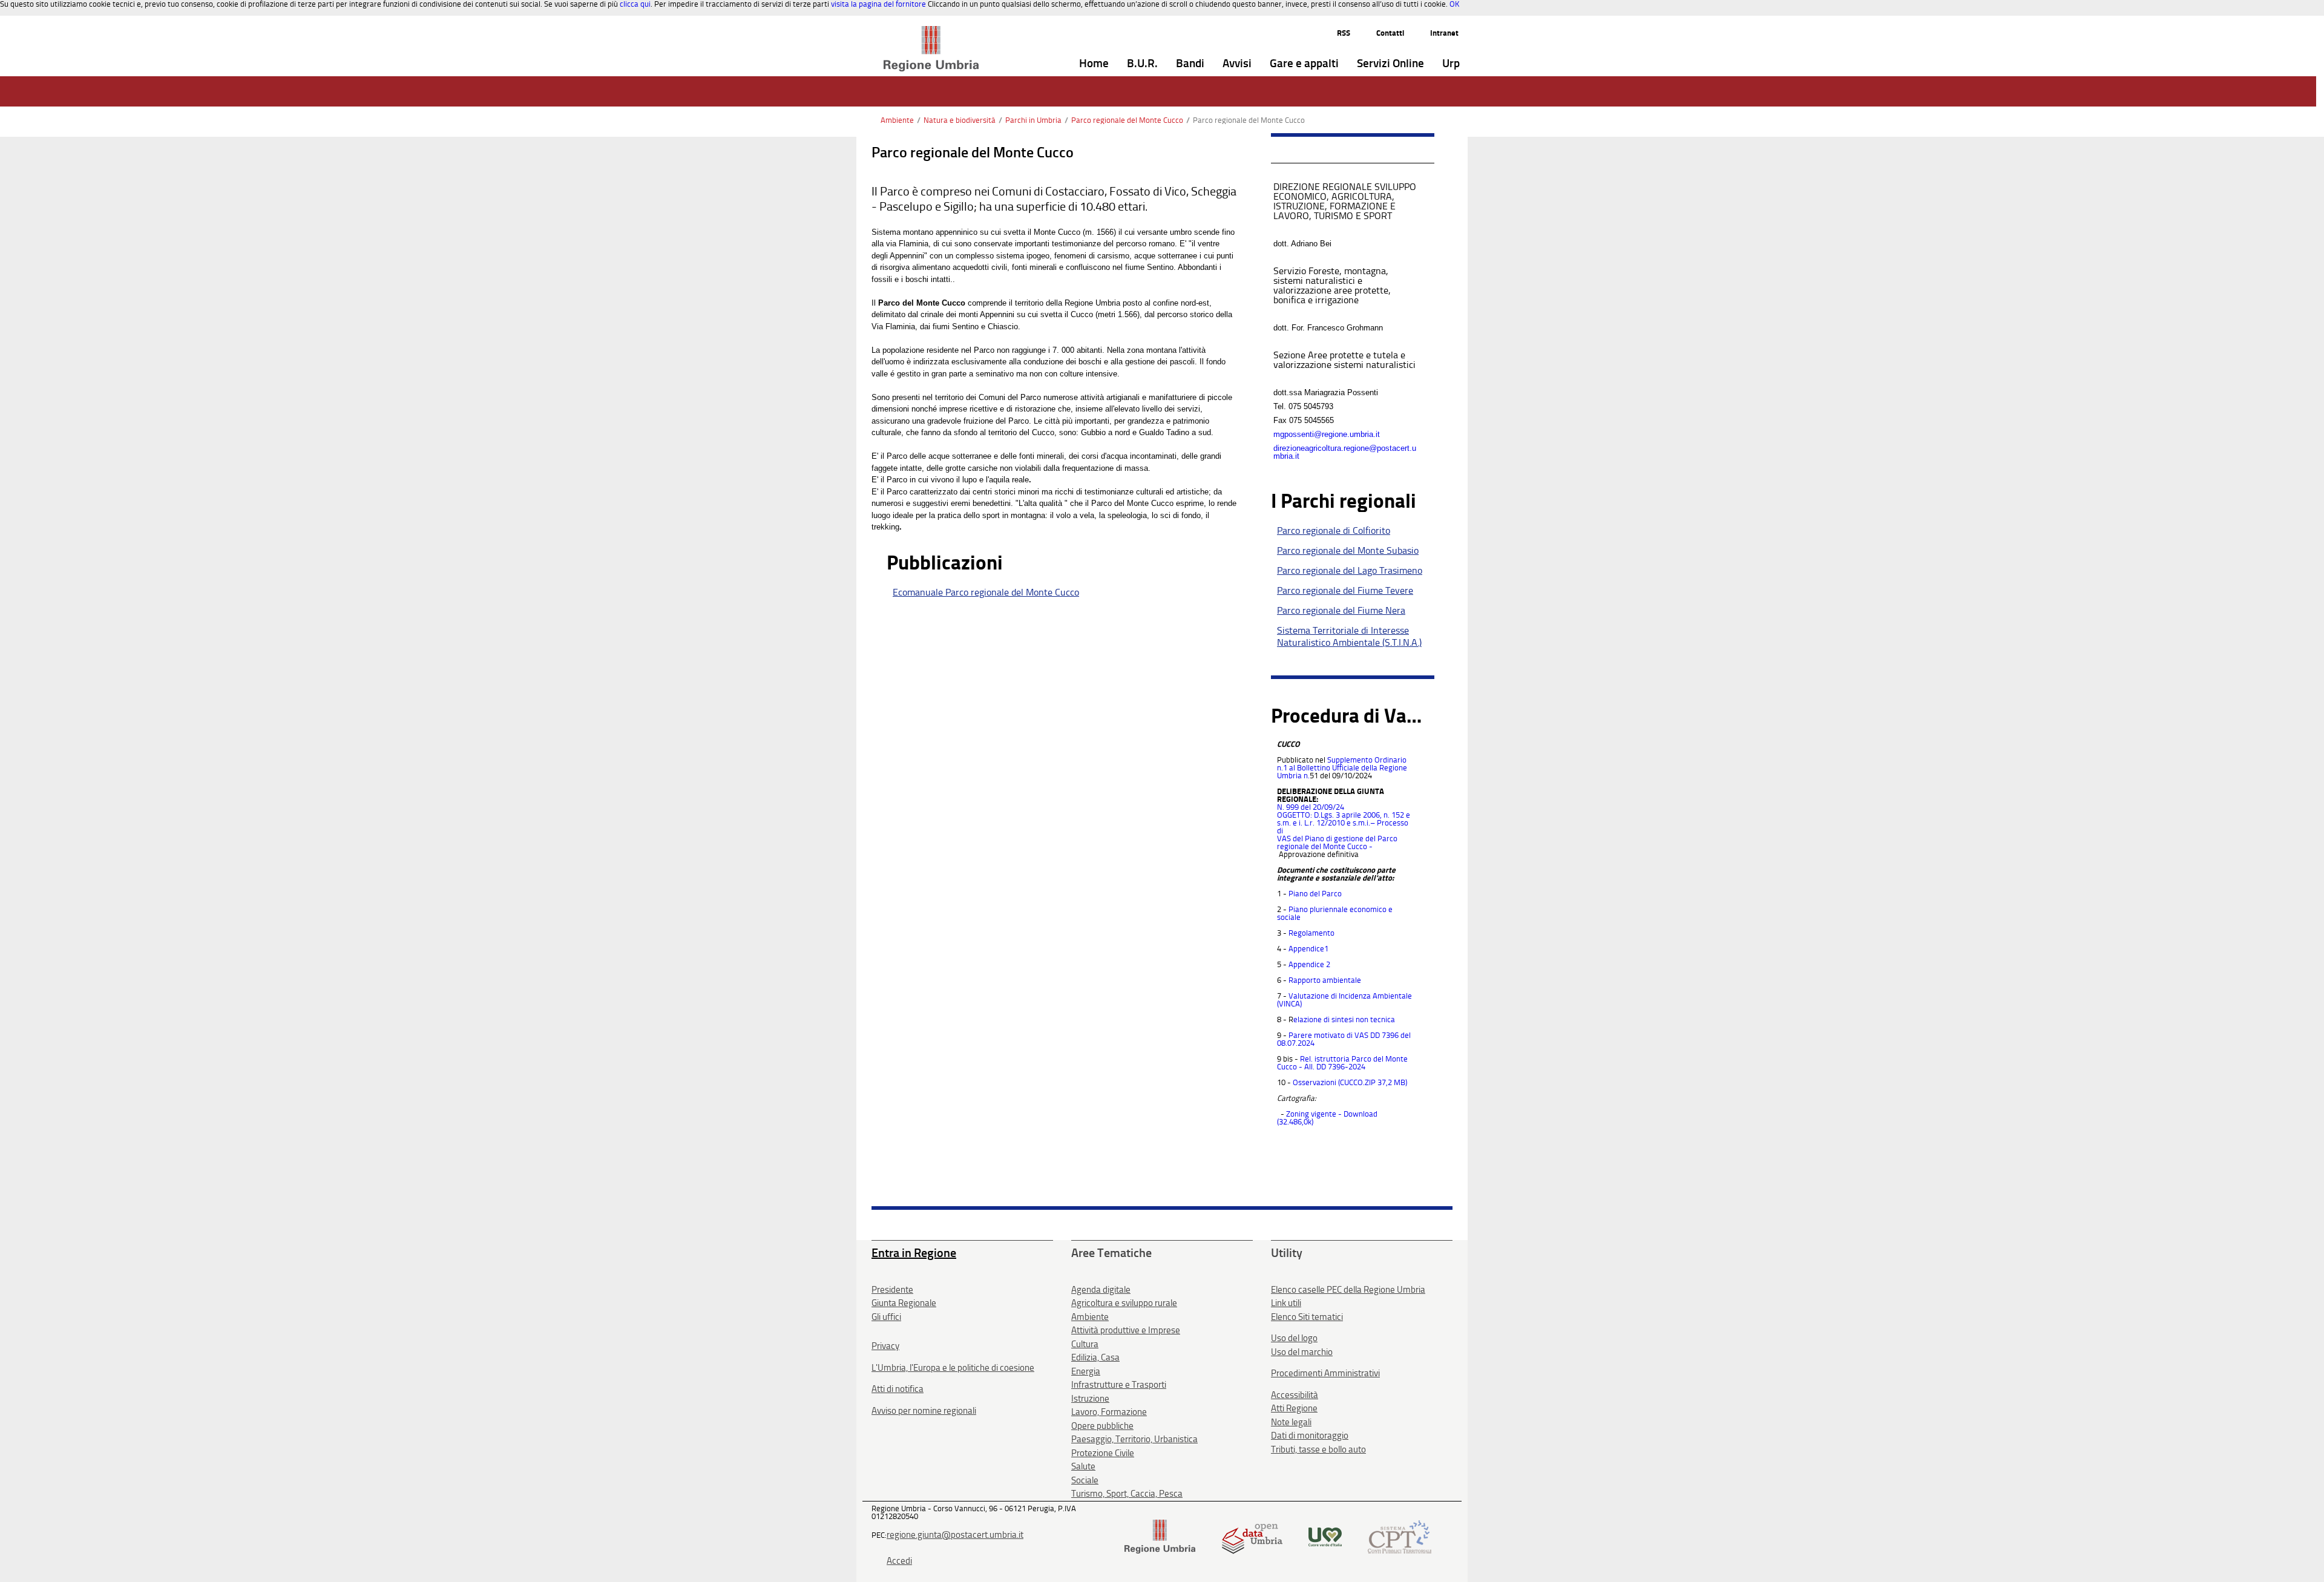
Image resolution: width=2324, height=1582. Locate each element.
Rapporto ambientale (1325, 980)
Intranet (1444, 33)
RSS (1344, 33)
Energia (1086, 1371)
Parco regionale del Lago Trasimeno (1350, 570)
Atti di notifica (898, 1389)
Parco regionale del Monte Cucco (1127, 120)
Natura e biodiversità (960, 120)
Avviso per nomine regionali (924, 1411)
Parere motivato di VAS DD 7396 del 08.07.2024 (1344, 1039)
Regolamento (1311, 933)
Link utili (1286, 1303)
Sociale (1085, 1480)
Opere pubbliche (1102, 1426)
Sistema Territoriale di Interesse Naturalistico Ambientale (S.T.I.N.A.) (1349, 636)
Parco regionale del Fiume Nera (1341, 610)
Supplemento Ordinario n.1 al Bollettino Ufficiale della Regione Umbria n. (1342, 768)
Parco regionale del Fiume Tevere (1345, 590)
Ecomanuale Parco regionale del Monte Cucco (986, 592)
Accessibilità (1295, 1395)
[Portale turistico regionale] (1325, 1536)
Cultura (1085, 1344)
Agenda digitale (1101, 1290)
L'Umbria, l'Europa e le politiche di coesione (953, 1368)
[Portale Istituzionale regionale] (1160, 1536)
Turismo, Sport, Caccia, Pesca (1127, 1494)
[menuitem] (1094, 64)
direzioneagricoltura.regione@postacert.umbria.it (1345, 452)
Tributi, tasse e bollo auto (1318, 1449)
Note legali (1291, 1422)
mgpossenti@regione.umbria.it (1327, 434)
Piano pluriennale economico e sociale (1335, 913)
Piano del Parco (1315, 894)
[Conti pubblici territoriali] (1400, 1536)
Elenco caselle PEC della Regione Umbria (1348, 1290)
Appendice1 (1308, 949)
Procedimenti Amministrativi (1325, 1373)
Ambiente (897, 120)
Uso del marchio (1302, 1352)
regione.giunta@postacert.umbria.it (955, 1535)
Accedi (899, 1561)
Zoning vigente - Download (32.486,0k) (1327, 1118)
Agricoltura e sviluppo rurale (1124, 1303)
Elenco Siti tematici (1307, 1317)
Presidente (892, 1290)
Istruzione (1090, 1399)
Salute (1083, 1466)
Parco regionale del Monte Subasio (1348, 550)
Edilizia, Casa (1095, 1357)
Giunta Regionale (904, 1303)
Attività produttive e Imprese (1126, 1330)
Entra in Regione (914, 1253)
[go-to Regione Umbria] (931, 31)
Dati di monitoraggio (1310, 1436)
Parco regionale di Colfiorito (1334, 530)
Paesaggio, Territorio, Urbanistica (1134, 1439)
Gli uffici (886, 1317)
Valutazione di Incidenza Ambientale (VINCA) (1344, 1000)
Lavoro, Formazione (1109, 1412)
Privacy (885, 1346)
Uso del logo (1294, 1338)
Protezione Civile (1103, 1453)
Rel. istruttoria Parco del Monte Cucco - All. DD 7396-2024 (1342, 1063)
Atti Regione (1294, 1408)
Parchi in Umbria (1033, 120)
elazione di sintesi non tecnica (1344, 1019)
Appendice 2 (1309, 964)
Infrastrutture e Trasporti (1119, 1385)
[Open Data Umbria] (1252, 1536)
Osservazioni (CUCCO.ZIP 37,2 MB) (1350, 1082)
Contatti (1390, 33)
